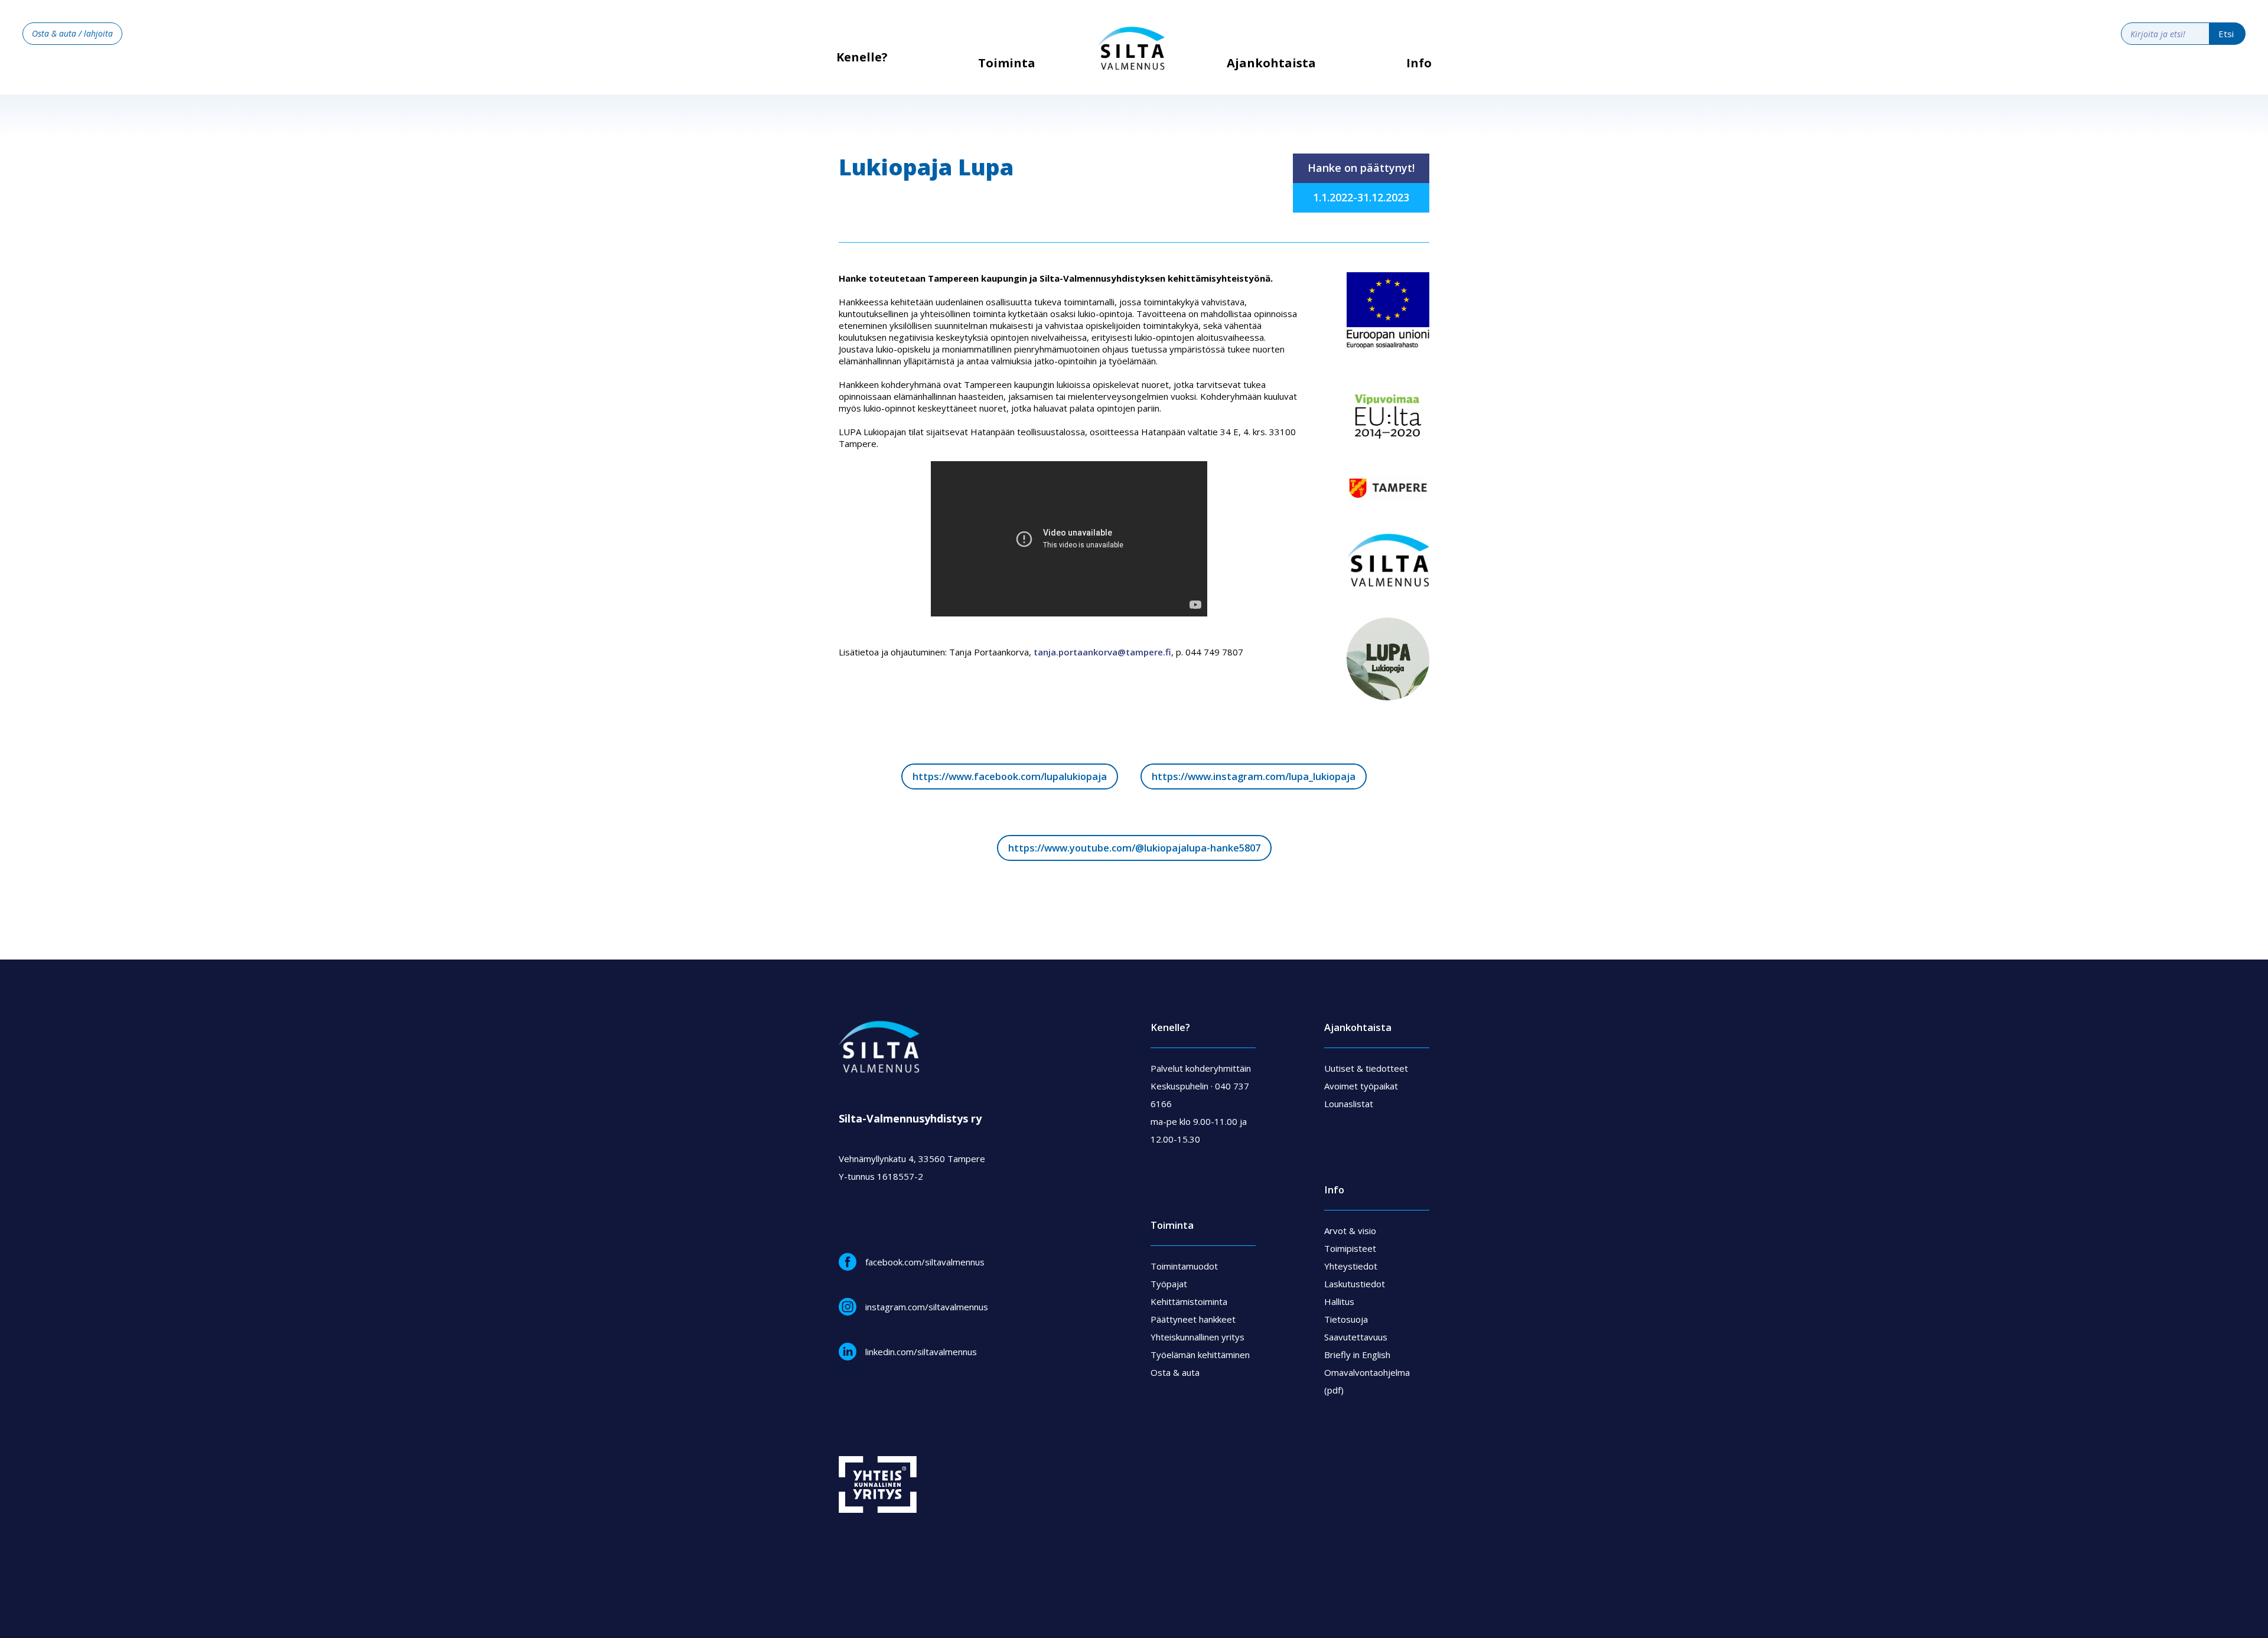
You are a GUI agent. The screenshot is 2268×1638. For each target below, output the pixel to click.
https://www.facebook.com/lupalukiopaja (1010, 776)
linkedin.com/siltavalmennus (921, 1352)
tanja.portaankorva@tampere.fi (1102, 652)
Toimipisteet (1350, 1248)
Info (1419, 63)
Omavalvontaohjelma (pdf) (1367, 1381)
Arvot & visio (1350, 1231)
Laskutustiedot (1355, 1284)
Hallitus (1339, 1301)
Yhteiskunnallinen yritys (1197, 1337)
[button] (1007, 72)
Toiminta (1007, 63)
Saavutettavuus (1356, 1337)
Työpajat (1169, 1284)
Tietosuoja (1346, 1319)
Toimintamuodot (1184, 1266)
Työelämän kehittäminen (1200, 1355)
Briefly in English (1357, 1355)
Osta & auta (1175, 1372)
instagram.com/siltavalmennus (927, 1307)
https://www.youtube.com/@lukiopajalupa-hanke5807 (1134, 848)
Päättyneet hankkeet (1193, 1319)
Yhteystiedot (1351, 1266)
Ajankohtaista (1271, 63)
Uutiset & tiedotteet (1366, 1068)
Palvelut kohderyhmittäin (1201, 1068)
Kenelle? (862, 57)
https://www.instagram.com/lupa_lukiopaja (1254, 776)
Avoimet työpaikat (1361, 1086)
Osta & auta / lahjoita (72, 33)
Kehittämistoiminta (1189, 1301)
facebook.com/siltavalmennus (925, 1262)
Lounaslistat (1349, 1104)
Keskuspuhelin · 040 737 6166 (1200, 1095)
